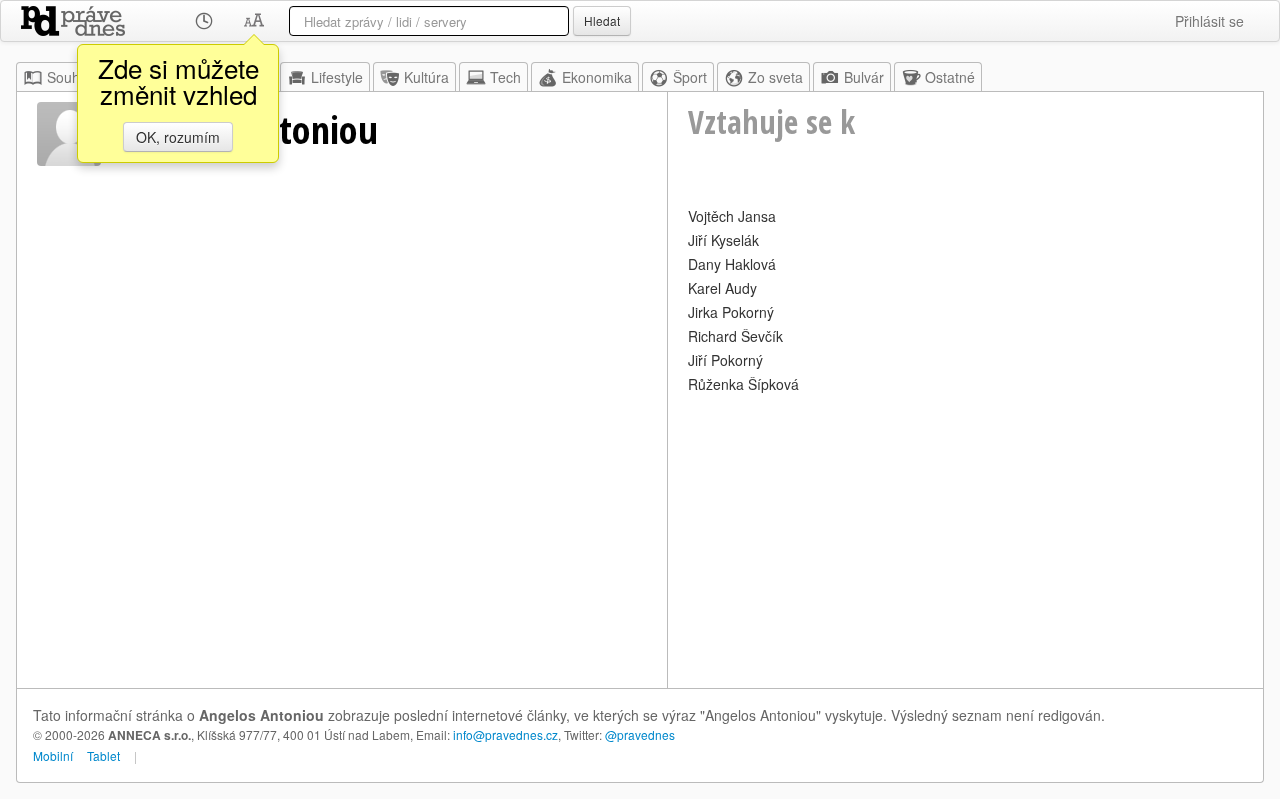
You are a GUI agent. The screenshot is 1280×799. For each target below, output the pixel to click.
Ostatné (950, 77)
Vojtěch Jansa (732, 216)
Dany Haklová (732, 264)
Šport (690, 77)
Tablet (103, 755)
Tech (505, 77)
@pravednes (640, 734)
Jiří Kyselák (723, 240)
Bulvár (864, 77)
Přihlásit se (1209, 21)
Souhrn (70, 77)
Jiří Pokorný (725, 360)
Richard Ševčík (735, 336)
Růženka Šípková (743, 384)
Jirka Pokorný (731, 312)
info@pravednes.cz (505, 734)
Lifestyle (337, 77)
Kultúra (426, 77)
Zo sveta (775, 77)
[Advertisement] (965, 538)
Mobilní (53, 755)
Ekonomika (597, 77)
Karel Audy (722, 288)
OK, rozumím (178, 137)
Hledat (602, 20)
